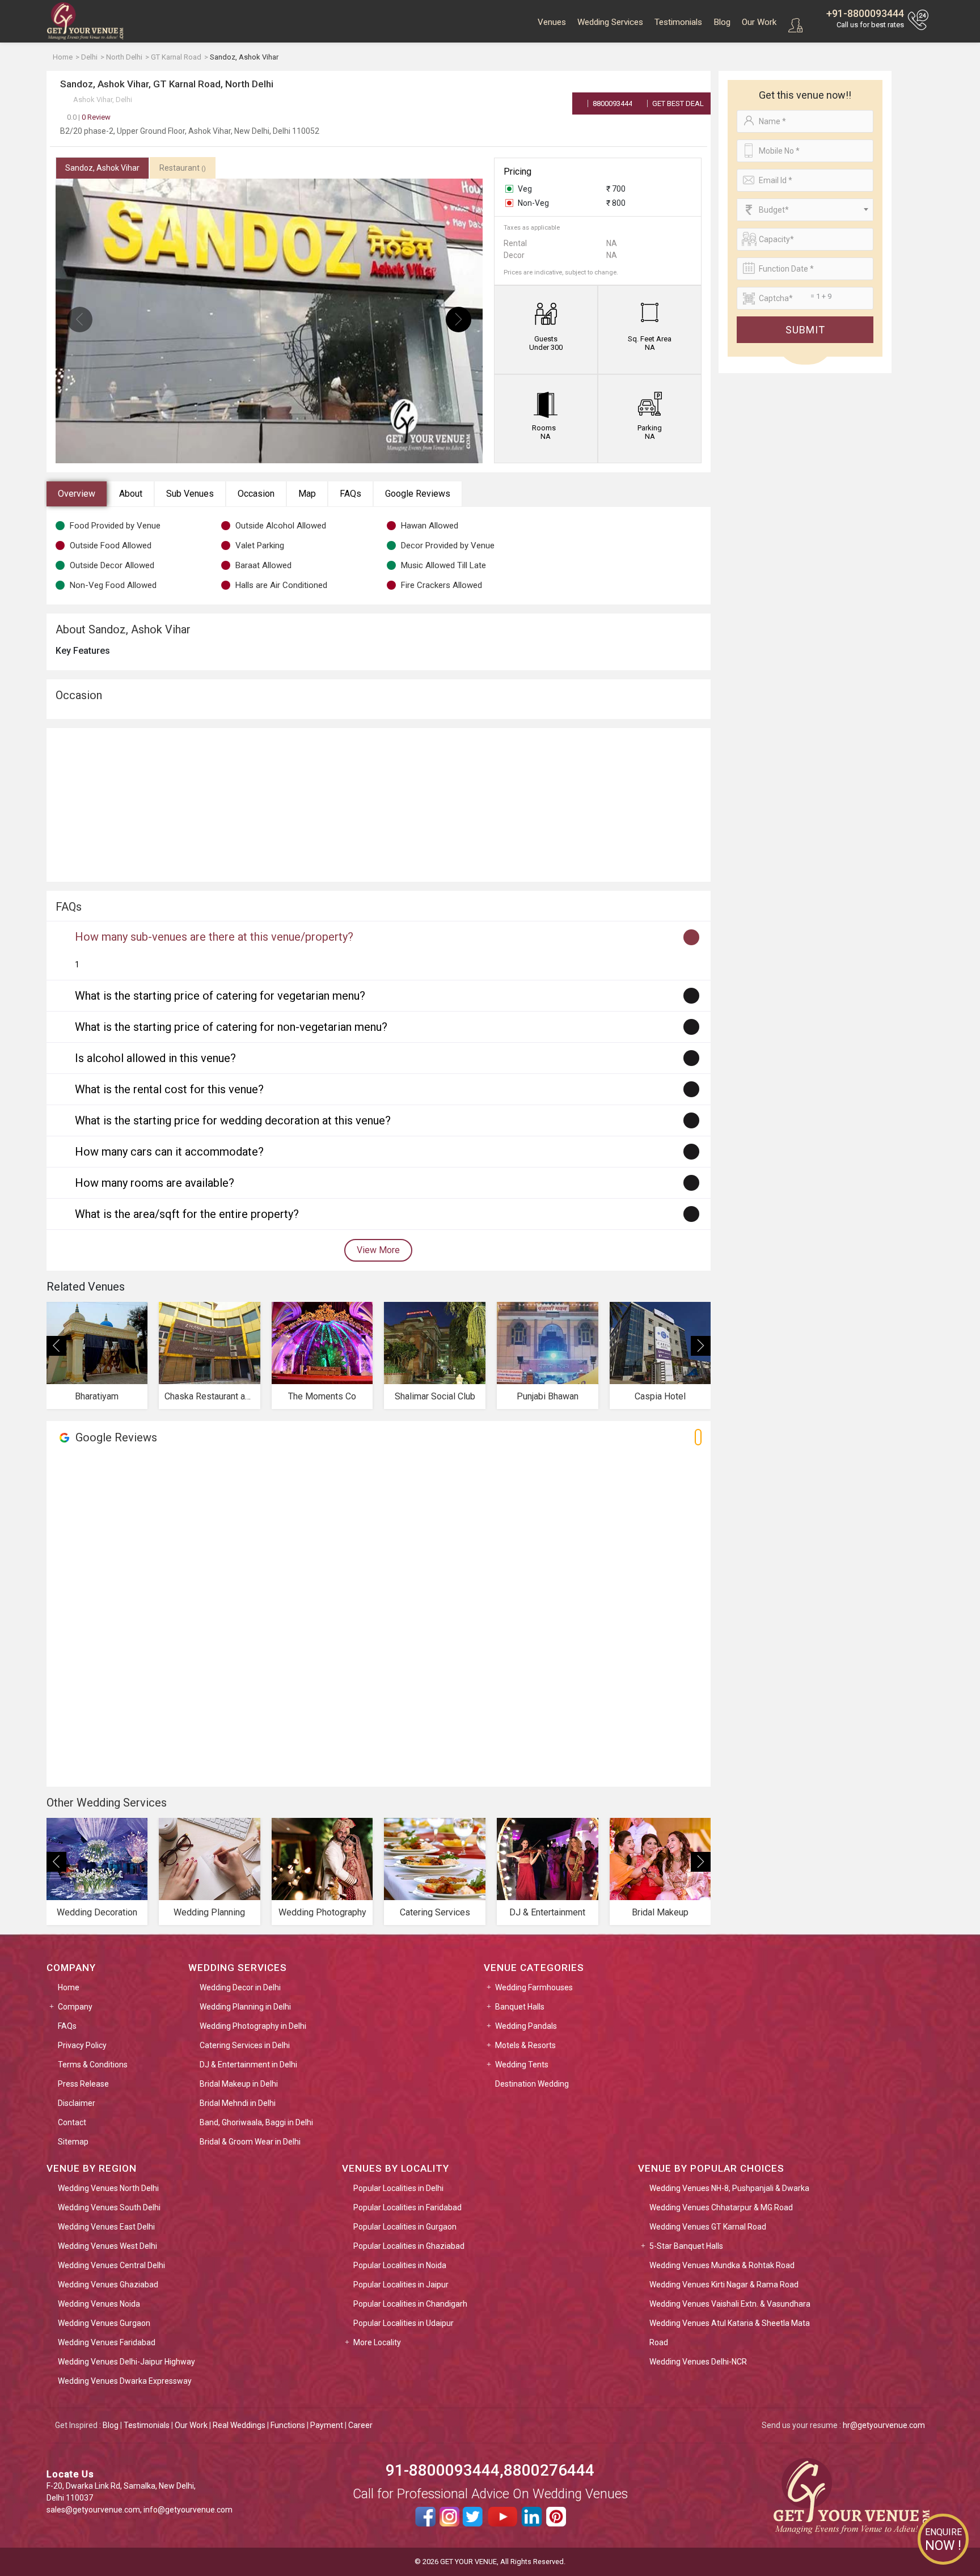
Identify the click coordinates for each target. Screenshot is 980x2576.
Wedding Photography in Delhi (253, 2026)
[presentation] (80, 320)
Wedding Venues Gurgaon (104, 2323)
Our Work (759, 22)
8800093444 (612, 103)
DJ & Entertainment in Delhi (248, 2065)
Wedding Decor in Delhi (240, 1987)
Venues (552, 22)
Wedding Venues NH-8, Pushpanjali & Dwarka (729, 2188)
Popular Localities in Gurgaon (405, 2227)
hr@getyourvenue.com (884, 2425)
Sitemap (73, 2142)
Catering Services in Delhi (245, 2045)
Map (307, 494)
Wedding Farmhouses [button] (534, 1987)
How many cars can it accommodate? (169, 1152)
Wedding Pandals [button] (526, 2026)
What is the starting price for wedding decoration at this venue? (233, 1120)
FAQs (350, 494)
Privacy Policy (82, 2045)
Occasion (256, 494)
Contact (72, 2122)
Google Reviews (418, 494)
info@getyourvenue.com (188, 2510)
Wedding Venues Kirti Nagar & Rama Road (724, 2285)
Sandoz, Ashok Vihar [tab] (102, 168)
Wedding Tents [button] (522, 2065)
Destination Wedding (532, 2084)
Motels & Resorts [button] (525, 2045)
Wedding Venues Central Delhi (111, 2265)
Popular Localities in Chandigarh (410, 2304)
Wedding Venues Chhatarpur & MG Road (721, 2207)
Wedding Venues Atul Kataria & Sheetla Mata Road (730, 2333)
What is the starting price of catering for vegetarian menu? (220, 996)
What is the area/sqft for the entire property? (187, 1214)
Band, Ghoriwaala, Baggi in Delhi (256, 2122)
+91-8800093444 (865, 13)
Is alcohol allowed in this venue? (155, 1058)
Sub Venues (190, 494)
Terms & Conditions (93, 2065)
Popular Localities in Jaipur (401, 2285)
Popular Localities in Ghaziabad (409, 2246)
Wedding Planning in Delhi (245, 2007)
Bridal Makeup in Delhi (239, 2084)
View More (378, 1250)
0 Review (89, 117)
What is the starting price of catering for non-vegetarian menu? (231, 1027)
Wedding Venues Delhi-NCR (698, 2362)
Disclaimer (77, 2103)
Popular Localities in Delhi (398, 2188)
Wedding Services (610, 22)
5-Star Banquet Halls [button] (686, 2246)
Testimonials (678, 22)
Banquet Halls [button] (520, 2007)
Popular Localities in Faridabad (407, 2207)
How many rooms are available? (155, 1183)
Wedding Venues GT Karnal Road (708, 2227)
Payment (327, 2425)
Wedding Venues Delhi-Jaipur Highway (126, 2362)
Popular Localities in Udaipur (404, 2323)
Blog (722, 22)
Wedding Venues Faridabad (107, 2342)
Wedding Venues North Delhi (108, 2188)
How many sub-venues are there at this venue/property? (214, 937)
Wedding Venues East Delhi (106, 2227)
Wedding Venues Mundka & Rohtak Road (722, 2265)
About (131, 494)
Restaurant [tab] (183, 168)
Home (69, 1987)
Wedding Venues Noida (99, 2304)
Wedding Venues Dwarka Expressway (125, 2381)
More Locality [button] (377, 2342)
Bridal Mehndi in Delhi (238, 2103)
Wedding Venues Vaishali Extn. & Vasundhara (730, 2304)
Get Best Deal (677, 103)
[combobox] (805, 210)
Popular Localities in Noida (400, 2265)
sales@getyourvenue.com (93, 2510)
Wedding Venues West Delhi (107, 2246)
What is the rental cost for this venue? (169, 1089)
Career (360, 2425)
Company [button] (75, 2007)
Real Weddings (239, 2425)
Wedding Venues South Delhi (109, 2207)
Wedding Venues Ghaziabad (108, 2285)
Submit (805, 330)
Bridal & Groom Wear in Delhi (250, 2142)
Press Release (83, 2084)
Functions (288, 2425)
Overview (77, 494)
